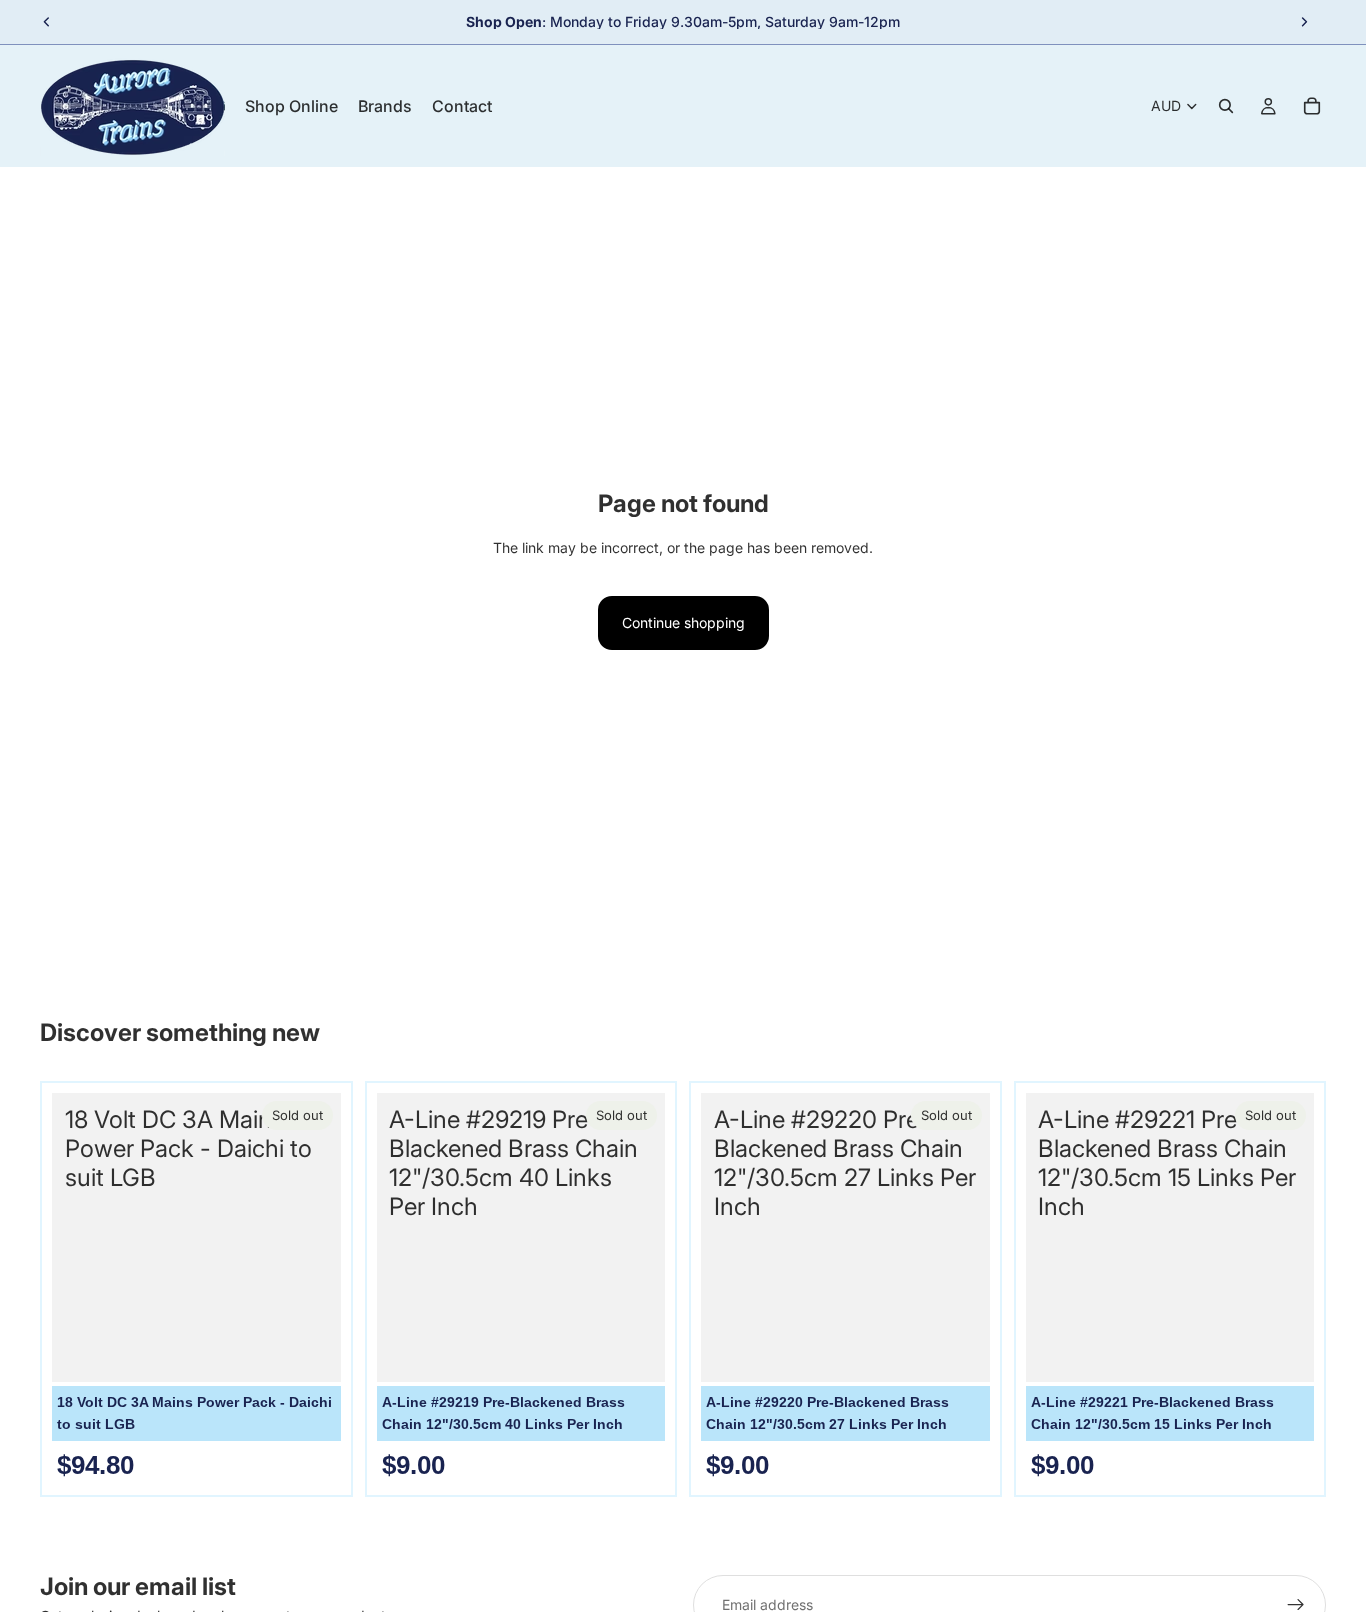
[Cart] (1312, 106)
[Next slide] (1304, 22)
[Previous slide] (47, 22)
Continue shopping (683, 622)
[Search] (1226, 106)
